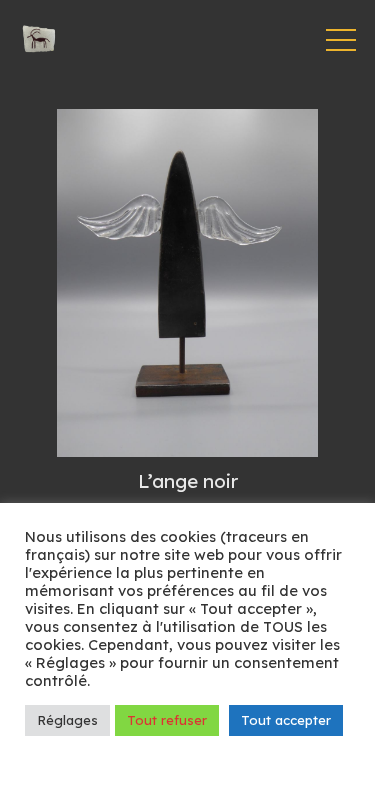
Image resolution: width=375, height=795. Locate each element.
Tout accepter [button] (286, 720)
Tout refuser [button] (167, 720)
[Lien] (39, 40)
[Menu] (341, 40)
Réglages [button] (67, 720)
